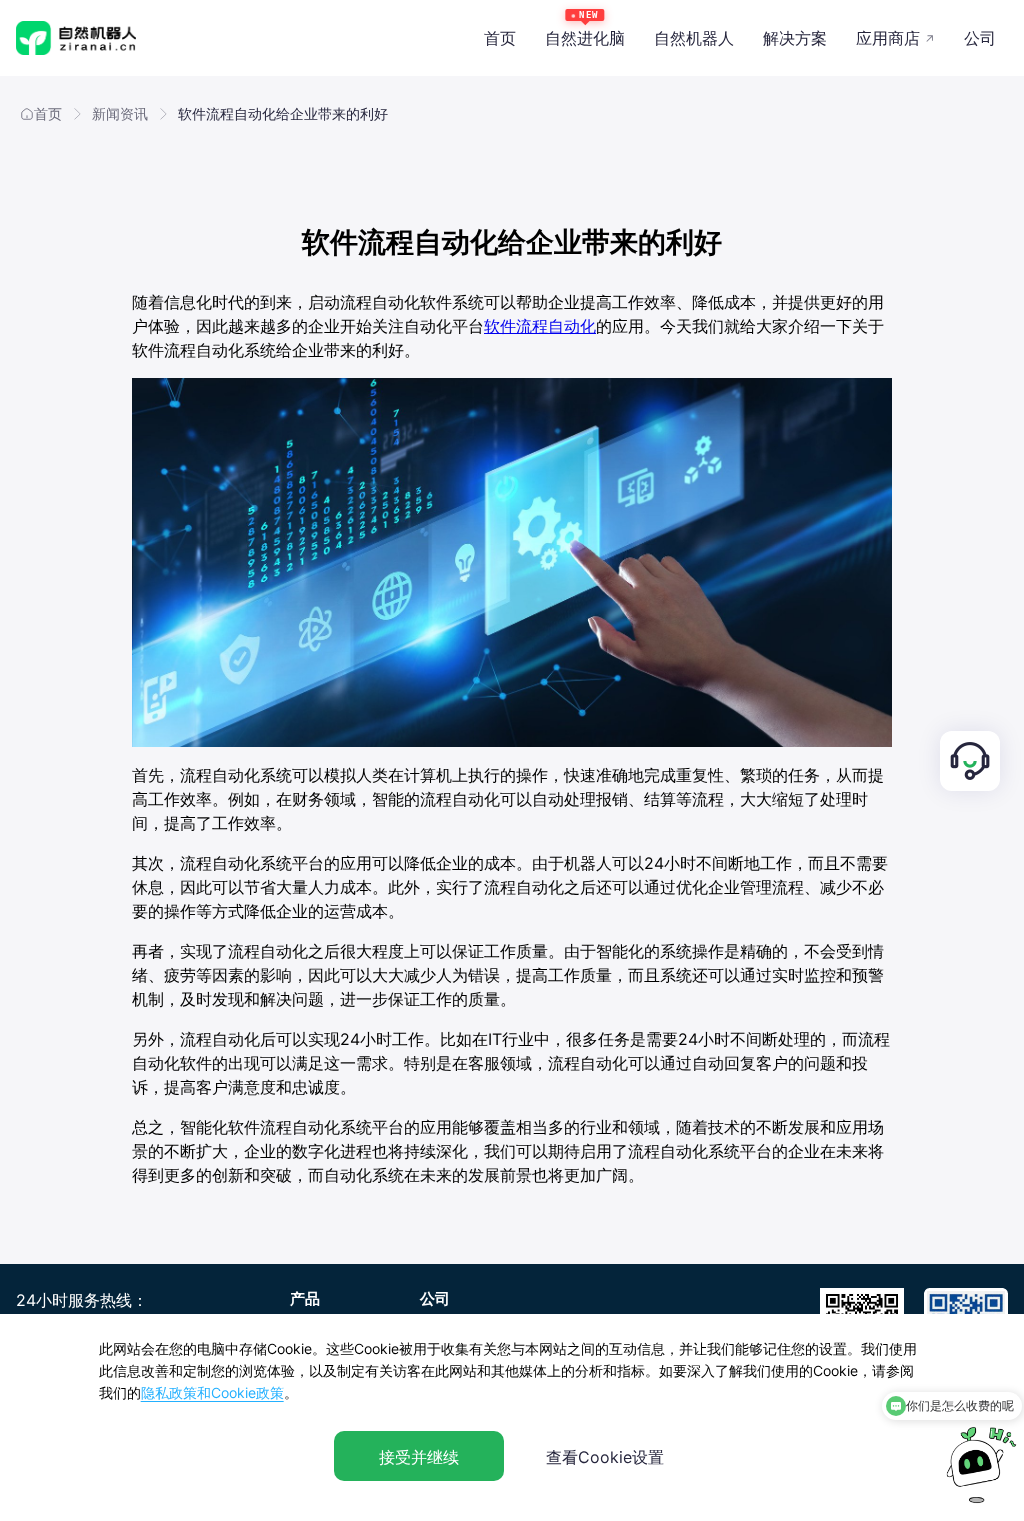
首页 (48, 113)
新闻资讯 (120, 113)
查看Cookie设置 (605, 1457)
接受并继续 (419, 1457)
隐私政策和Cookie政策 (212, 1392)
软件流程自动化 (540, 326)
